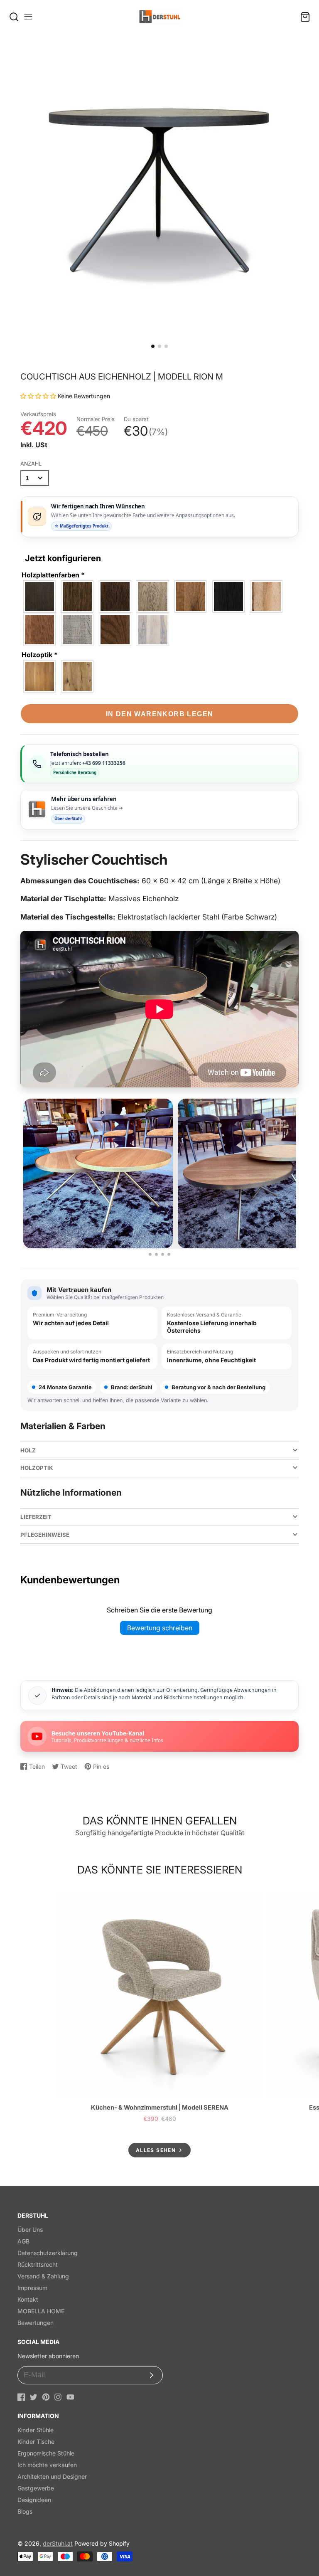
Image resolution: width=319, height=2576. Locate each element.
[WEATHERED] (115, 630)
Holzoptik (40, 655)
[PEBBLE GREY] (78, 630)
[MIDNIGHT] (229, 597)
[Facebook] (21, 2397)
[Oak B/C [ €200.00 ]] (40, 676)
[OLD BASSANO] (40, 630)
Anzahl (31, 464)
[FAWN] (153, 597)
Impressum (32, 2288)
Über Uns (30, 2230)
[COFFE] (115, 597)
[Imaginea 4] (169, 1254)
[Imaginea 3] (163, 1254)
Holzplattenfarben (53, 575)
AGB (23, 2241)
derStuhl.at (58, 2543)
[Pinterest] (46, 2397)
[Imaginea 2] (156, 1254)
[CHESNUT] (78, 597)
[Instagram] (58, 2397)
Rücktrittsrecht (38, 2264)
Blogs (25, 2511)
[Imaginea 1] (150, 1254)
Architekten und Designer (52, 2476)
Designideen (34, 2500)
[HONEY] (191, 597)
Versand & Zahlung (43, 2276)
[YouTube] (70, 2397)
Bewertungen (36, 2323)
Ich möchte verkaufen (47, 2465)
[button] (153, 346)
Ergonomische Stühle (46, 2453)
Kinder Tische (36, 2442)
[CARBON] (40, 597)
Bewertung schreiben (160, 1628)
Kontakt (28, 2299)
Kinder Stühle (36, 2430)
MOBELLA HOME (41, 2311)
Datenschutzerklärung (48, 2253)
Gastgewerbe (36, 2488)
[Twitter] (33, 2397)
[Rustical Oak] (78, 676)
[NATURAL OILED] (267, 597)
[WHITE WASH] (153, 630)
